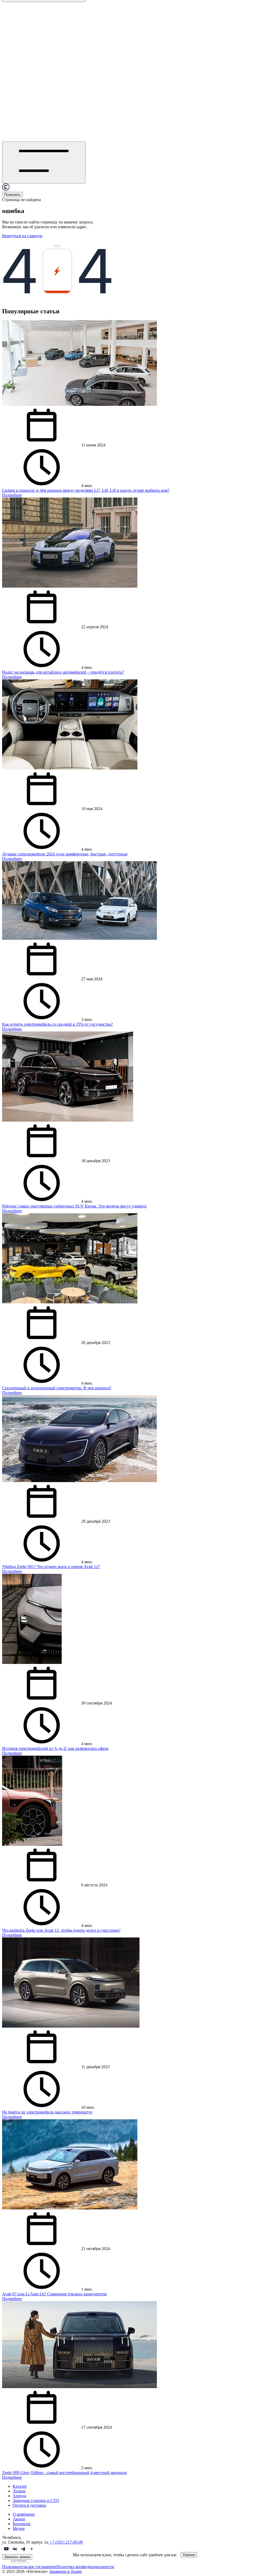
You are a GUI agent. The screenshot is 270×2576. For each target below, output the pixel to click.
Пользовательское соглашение (29, 2567)
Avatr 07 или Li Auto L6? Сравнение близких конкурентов (54, 2294)
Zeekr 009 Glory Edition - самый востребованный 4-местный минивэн (64, 2473)
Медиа (19, 2528)
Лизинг (19, 2491)
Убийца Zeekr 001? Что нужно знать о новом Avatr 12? (51, 1567)
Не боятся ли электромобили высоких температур (47, 2112)
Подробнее (12, 495)
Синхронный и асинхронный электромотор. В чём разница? (57, 1388)
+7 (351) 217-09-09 (66, 2542)
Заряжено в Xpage (66, 2571)
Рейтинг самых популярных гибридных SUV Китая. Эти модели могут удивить (74, 1206)
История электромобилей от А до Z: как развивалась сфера (55, 1748)
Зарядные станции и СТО (36, 2500)
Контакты (21, 2524)
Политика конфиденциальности (85, 2567)
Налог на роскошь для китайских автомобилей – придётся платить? (63, 672)
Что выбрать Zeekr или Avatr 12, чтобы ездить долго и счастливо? (61, 1930)
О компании (24, 2514)
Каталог (20, 2486)
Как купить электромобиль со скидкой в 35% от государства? (57, 1024)
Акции (19, 2519)
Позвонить (13, 195)
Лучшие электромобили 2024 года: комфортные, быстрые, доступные (65, 854)
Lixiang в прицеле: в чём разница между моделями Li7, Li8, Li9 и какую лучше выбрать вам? (86, 490)
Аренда (19, 2496)
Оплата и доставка (29, 2505)
